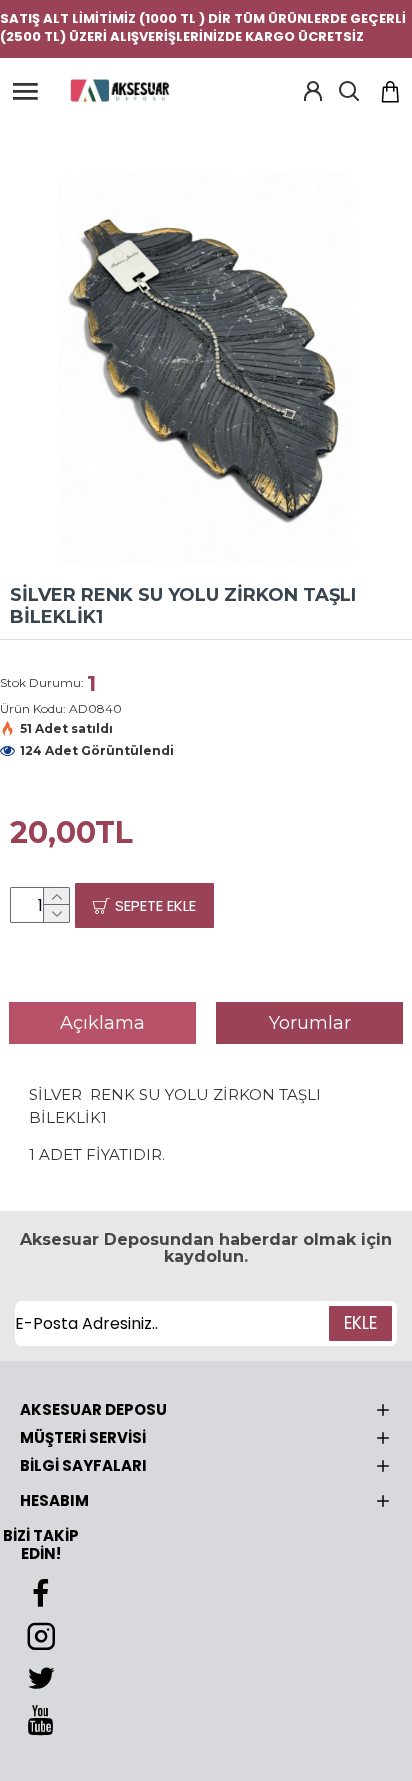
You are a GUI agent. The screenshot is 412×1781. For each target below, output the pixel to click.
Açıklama (102, 1023)
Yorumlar (310, 1023)
